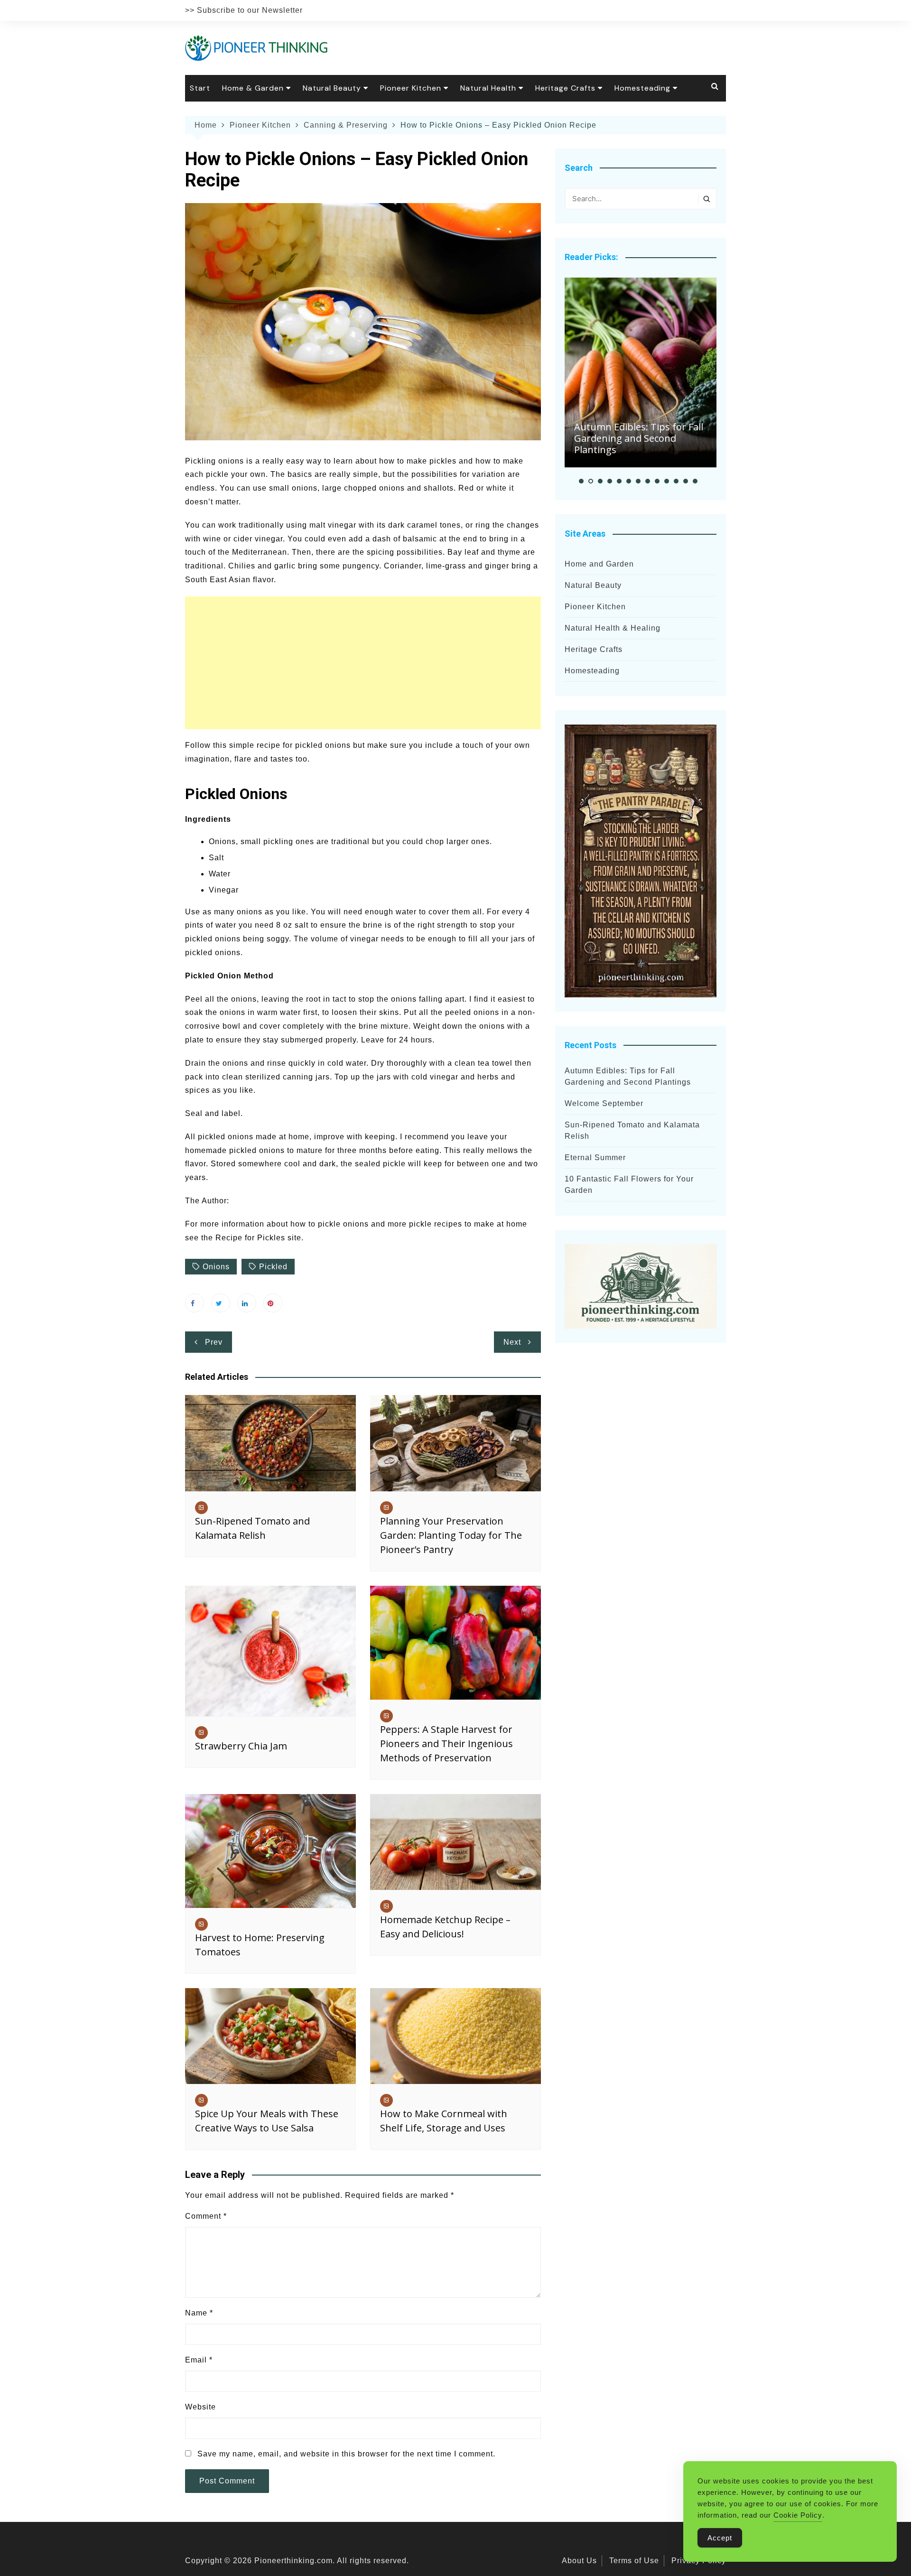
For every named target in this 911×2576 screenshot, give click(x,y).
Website (200, 2407)
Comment (206, 2216)
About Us (579, 2561)
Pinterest (273, 1303)
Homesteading (642, 88)
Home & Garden (253, 88)
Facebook (195, 1303)
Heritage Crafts (565, 88)
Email (199, 2360)
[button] (581, 481)
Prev (214, 1342)
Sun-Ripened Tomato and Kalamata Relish (632, 1130)
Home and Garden (599, 564)
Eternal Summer (595, 1158)
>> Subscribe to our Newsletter (244, 10)
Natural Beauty (332, 88)
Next (512, 1342)
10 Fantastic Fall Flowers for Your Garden (629, 1185)
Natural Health (488, 88)
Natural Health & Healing (613, 628)
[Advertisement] (363, 663)
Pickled (273, 1267)
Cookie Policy (798, 2515)
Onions (216, 1267)
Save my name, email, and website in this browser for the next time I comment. (346, 2454)
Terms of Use (634, 2561)
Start (200, 88)
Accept (720, 2538)
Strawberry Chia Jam (241, 1746)
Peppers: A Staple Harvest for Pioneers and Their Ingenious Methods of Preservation (446, 1744)
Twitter (221, 1303)
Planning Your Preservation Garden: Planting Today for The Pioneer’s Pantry (451, 1535)
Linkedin (247, 1303)
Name (199, 2313)
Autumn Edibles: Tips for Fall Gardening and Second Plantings (639, 438)
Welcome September (604, 1103)
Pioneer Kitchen (411, 88)
